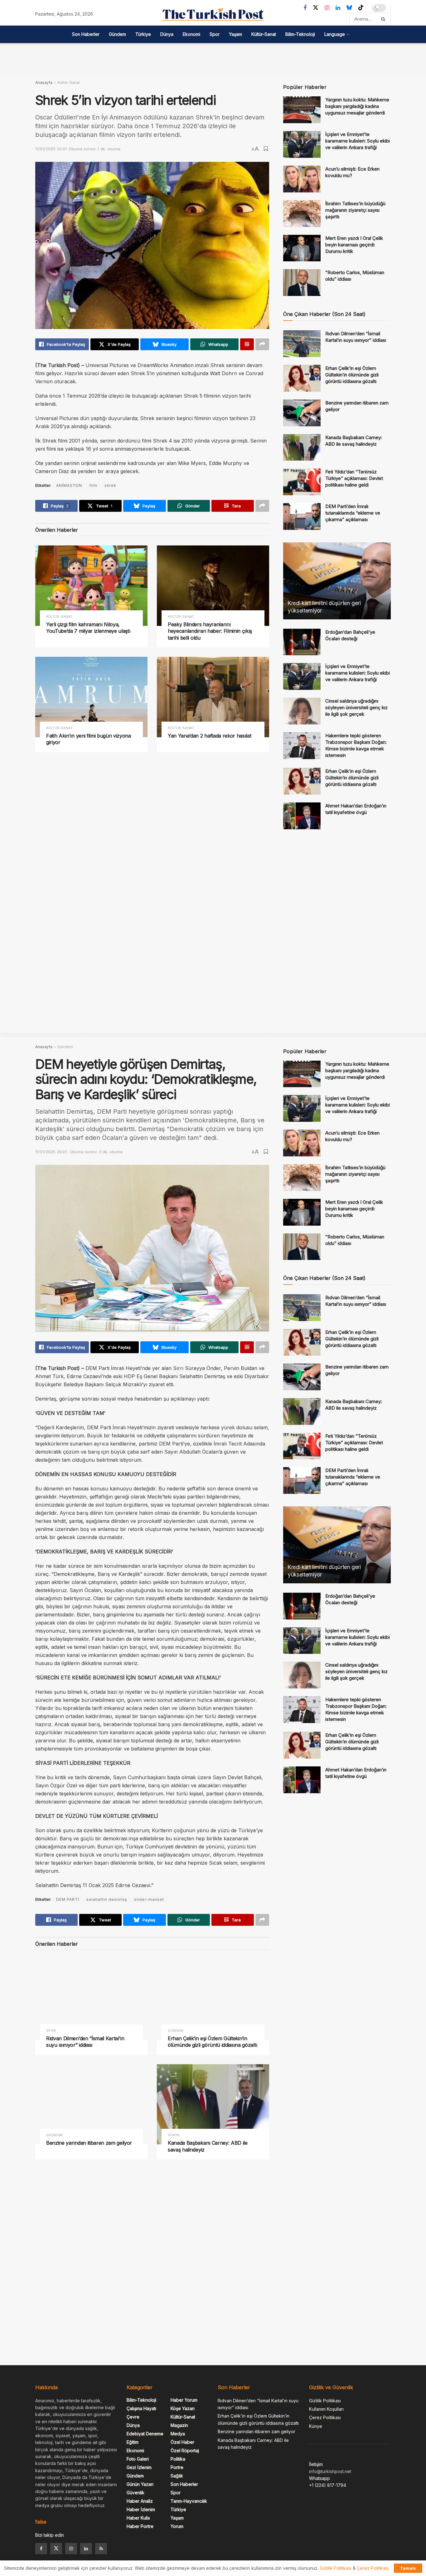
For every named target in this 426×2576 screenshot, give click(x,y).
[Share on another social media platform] (262, 344)
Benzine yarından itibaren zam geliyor (89, 2143)
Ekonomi (191, 34)
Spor (215, 34)
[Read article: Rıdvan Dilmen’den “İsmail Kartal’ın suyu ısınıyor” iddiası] (302, 344)
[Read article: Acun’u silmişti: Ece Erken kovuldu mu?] (302, 179)
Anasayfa (44, 82)
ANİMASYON (69, 485)
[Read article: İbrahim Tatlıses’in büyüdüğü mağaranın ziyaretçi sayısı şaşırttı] (302, 214)
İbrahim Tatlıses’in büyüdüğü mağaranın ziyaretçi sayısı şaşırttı (355, 210)
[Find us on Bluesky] (349, 8)
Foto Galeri (138, 2459)
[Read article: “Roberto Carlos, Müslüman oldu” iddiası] (302, 283)
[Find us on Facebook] (305, 8)
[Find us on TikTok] (361, 8)
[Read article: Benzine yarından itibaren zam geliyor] (302, 413)
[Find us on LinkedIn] (338, 8)
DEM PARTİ (68, 1899)
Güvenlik (136, 2493)
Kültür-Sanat (264, 34)
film (93, 485)
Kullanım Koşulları (326, 2409)
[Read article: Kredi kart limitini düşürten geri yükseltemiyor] (337, 581)
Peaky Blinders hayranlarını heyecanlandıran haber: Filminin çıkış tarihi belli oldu (210, 631)
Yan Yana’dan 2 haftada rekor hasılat (209, 736)
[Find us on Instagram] (327, 8)
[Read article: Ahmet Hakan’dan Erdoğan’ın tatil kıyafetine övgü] (302, 816)
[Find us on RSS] (101, 2549)
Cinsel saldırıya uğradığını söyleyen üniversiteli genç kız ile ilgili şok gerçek (356, 707)
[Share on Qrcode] (247, 344)
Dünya (167, 34)
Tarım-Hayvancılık (189, 2501)
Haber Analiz (140, 2501)
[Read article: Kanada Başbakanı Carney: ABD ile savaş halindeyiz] (302, 448)
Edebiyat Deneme (145, 2434)
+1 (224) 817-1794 (328, 2485)
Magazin (179, 2425)
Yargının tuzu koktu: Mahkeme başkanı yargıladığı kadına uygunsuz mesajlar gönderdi (357, 106)
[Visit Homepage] (213, 14)
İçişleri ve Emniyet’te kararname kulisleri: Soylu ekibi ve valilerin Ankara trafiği (358, 141)
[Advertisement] (213, 57)
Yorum (177, 2526)
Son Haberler (86, 34)
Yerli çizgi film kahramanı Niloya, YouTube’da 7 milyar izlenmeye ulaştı (88, 628)
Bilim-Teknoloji (300, 34)
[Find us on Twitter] (316, 8)
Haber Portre (140, 2526)
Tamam (408, 2568)
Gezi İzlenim (139, 2467)
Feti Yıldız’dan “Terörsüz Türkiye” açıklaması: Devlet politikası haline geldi (354, 478)
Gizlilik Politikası (325, 2401)
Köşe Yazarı (183, 2408)
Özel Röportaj (185, 2450)
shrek (110, 485)
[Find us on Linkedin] (86, 2549)
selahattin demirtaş (107, 1899)
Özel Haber (182, 2442)
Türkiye (143, 34)
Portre (177, 2467)
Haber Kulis (138, 2518)
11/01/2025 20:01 (51, 149)
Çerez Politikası (325, 2417)
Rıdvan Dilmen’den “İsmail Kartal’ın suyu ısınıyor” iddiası (85, 2042)
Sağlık (177, 2476)
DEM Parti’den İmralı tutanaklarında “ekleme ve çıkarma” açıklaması (353, 513)
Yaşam (235, 34)
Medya (178, 2434)
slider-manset (149, 1899)
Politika (178, 2459)
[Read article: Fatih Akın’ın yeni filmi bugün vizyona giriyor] (91, 697)
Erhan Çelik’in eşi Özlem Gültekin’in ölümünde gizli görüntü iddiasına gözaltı (352, 375)
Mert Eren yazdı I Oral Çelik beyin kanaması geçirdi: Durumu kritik (354, 245)
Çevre (133, 2417)
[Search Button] (384, 19)
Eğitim (133, 2442)
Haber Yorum (184, 2400)
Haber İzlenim (141, 2509)
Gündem (117, 34)
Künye (316, 2426)
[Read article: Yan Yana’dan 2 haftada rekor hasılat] (213, 697)
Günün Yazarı (140, 2484)
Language (335, 34)
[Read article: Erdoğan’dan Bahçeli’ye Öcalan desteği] (302, 642)
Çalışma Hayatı (141, 2408)
